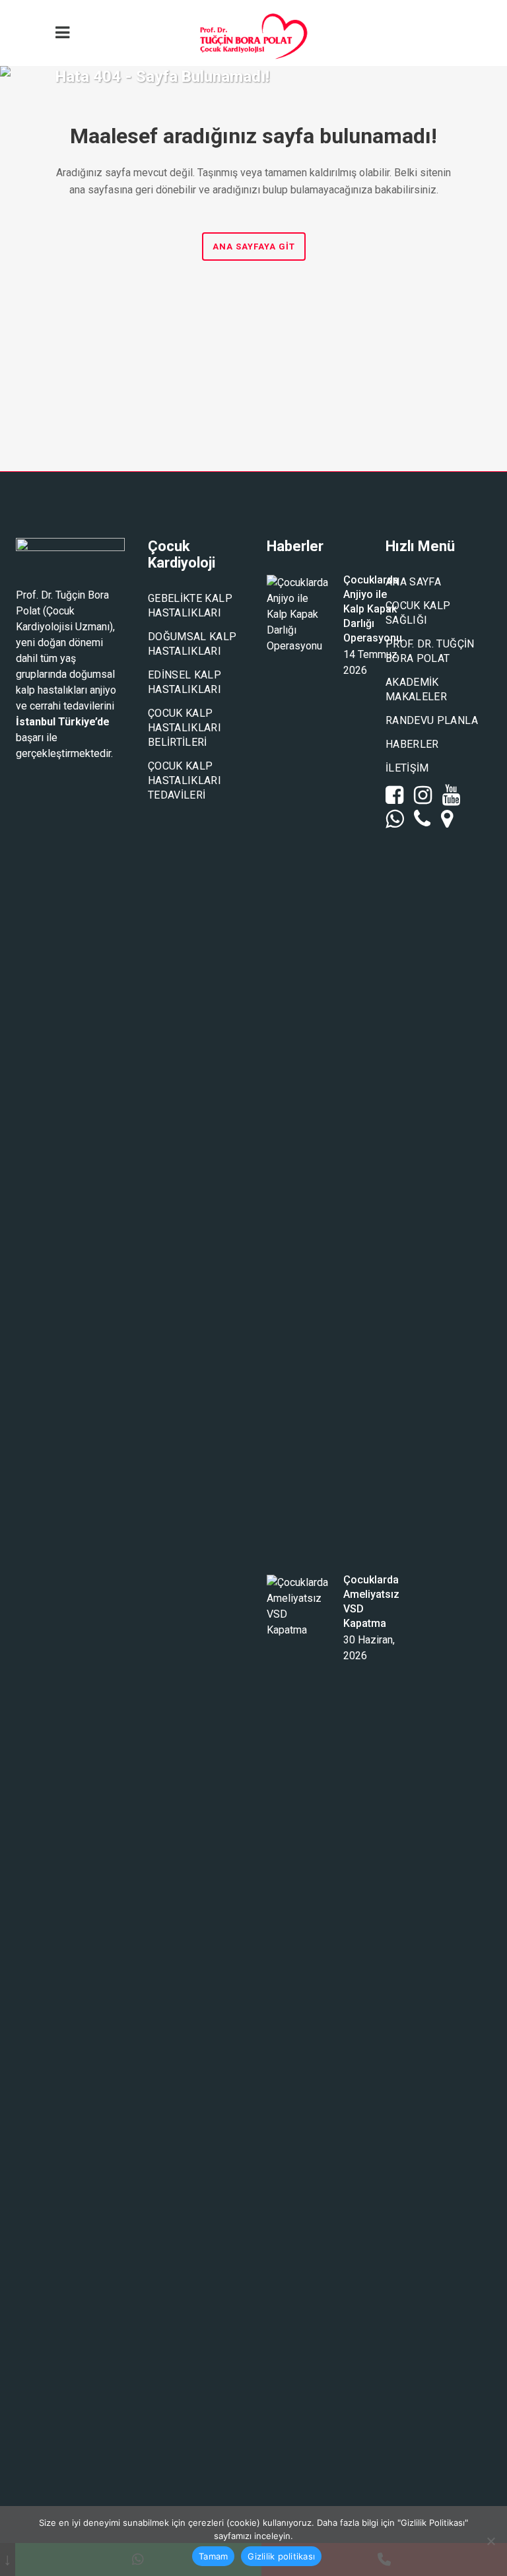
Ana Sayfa (413, 582)
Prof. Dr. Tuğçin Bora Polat (430, 651)
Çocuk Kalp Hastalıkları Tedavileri (185, 780)
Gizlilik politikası (281, 2556)
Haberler (412, 744)
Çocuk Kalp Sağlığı (418, 613)
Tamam (213, 2556)
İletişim (407, 768)
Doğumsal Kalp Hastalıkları (192, 644)
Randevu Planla (432, 720)
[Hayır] (490, 2541)
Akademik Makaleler (416, 689)
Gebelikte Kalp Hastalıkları (190, 606)
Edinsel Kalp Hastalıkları (185, 682)
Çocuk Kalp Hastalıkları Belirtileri (185, 728)
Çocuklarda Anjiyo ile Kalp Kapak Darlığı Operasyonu (373, 609)
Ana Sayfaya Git (254, 247)
